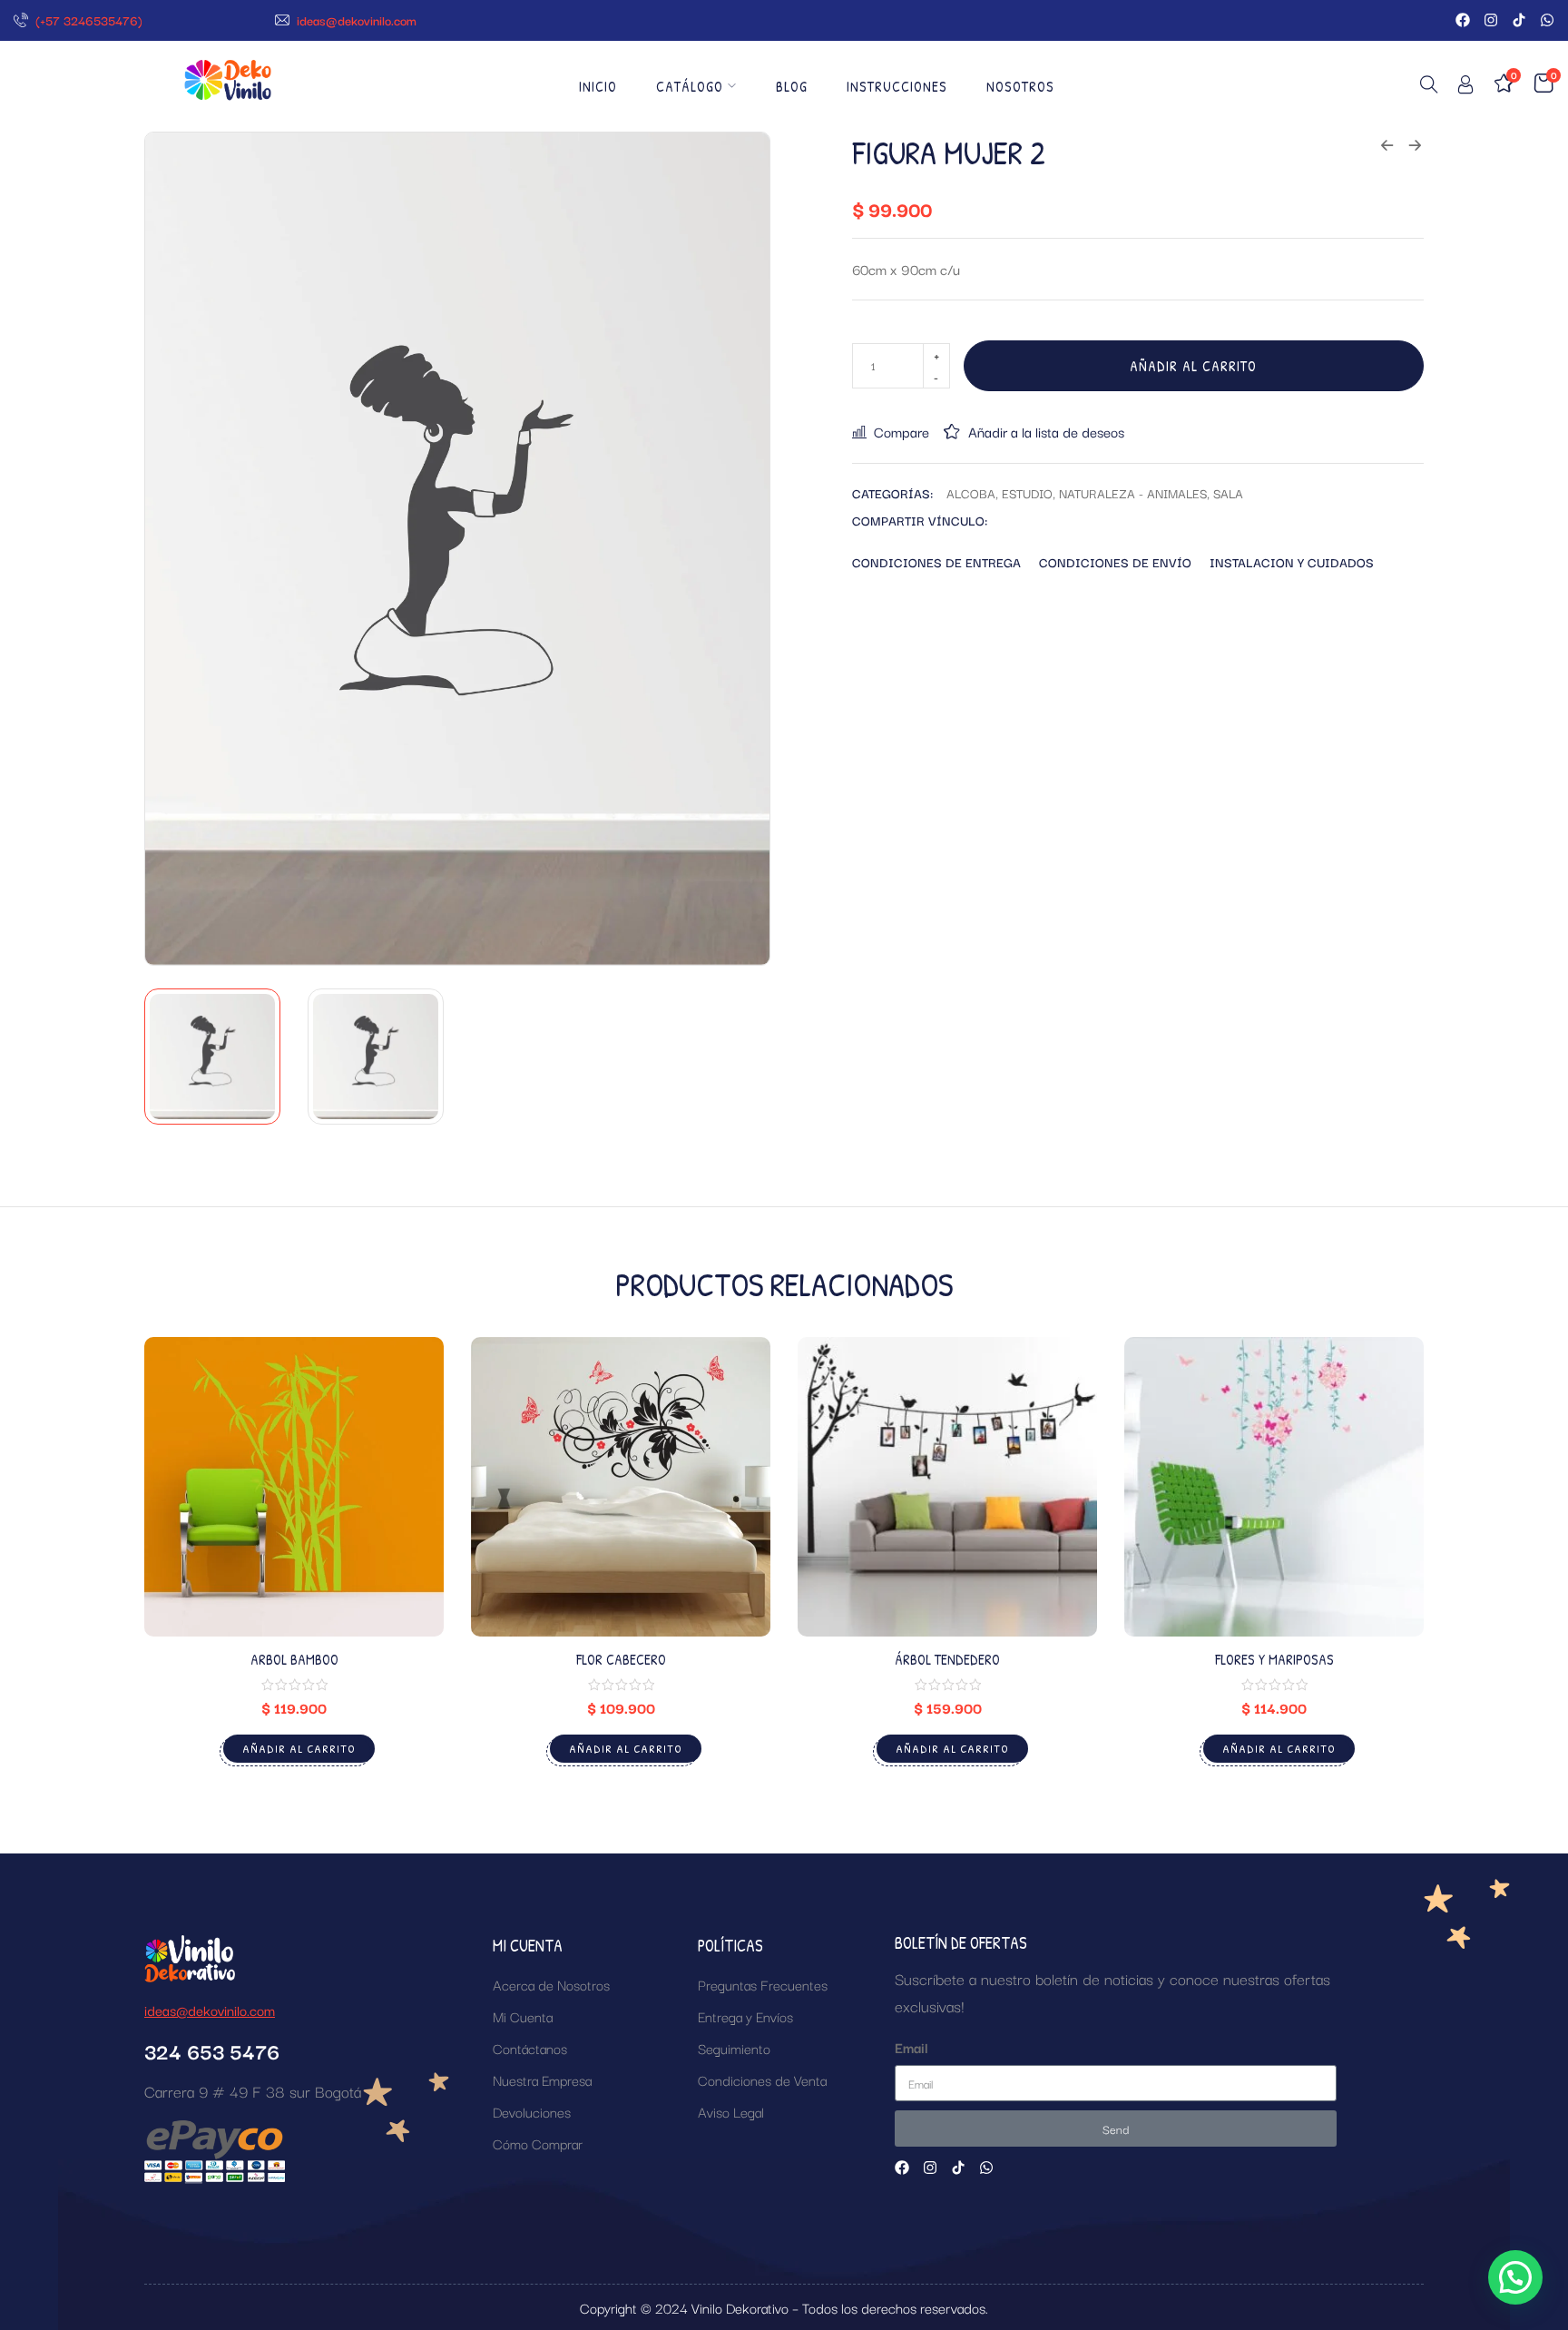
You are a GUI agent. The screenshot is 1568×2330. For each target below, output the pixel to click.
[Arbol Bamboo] (294, 1487)
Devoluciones (532, 2111)
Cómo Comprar (538, 2143)
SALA (1228, 493)
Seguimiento (734, 2048)
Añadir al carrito (1193, 366)
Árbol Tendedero (947, 1659)
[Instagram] (1491, 20)
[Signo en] (1465, 88)
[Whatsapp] (1547, 20)
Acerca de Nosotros (551, 1984)
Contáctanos (530, 2048)
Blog (792, 86)
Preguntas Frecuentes (763, 1984)
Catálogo (690, 86)
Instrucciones (897, 86)
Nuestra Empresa (542, 2079)
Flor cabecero (621, 1659)
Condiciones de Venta (762, 2079)
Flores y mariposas (1274, 1659)
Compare (902, 431)
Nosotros (1020, 86)
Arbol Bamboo (294, 1659)
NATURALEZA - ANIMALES (1133, 493)
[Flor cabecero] (621, 1487)
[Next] (735, 549)
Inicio (598, 86)
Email (911, 2047)
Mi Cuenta (523, 2016)
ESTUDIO (1027, 493)
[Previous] (179, 549)
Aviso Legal (731, 2111)
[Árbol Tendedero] (947, 1487)
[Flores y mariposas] (1274, 1487)
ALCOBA (971, 493)
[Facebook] (1463, 20)
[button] (1515, 2277)
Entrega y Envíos (745, 2016)
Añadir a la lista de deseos (1046, 431)
